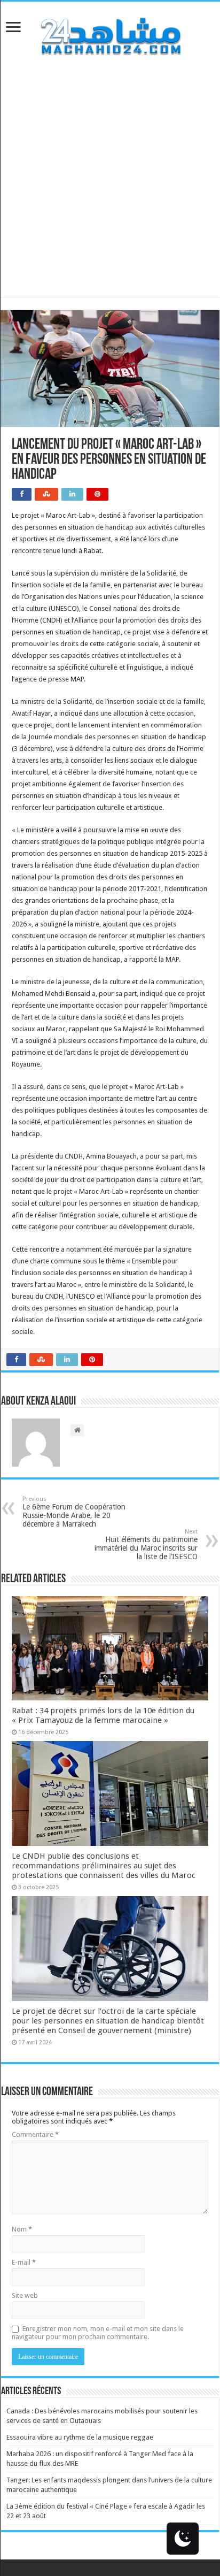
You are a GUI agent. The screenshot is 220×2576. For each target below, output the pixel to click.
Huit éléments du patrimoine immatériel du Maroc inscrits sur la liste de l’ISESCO (146, 1544)
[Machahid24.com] (110, 34)
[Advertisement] (110, 187)
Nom (22, 2229)
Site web (25, 2295)
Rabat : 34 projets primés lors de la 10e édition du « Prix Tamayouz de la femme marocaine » (103, 1715)
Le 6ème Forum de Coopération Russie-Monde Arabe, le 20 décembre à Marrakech (74, 1512)
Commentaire (35, 2134)
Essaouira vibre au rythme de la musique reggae (80, 2437)
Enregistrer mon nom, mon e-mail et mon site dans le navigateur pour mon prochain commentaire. (98, 2333)
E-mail (24, 2262)
